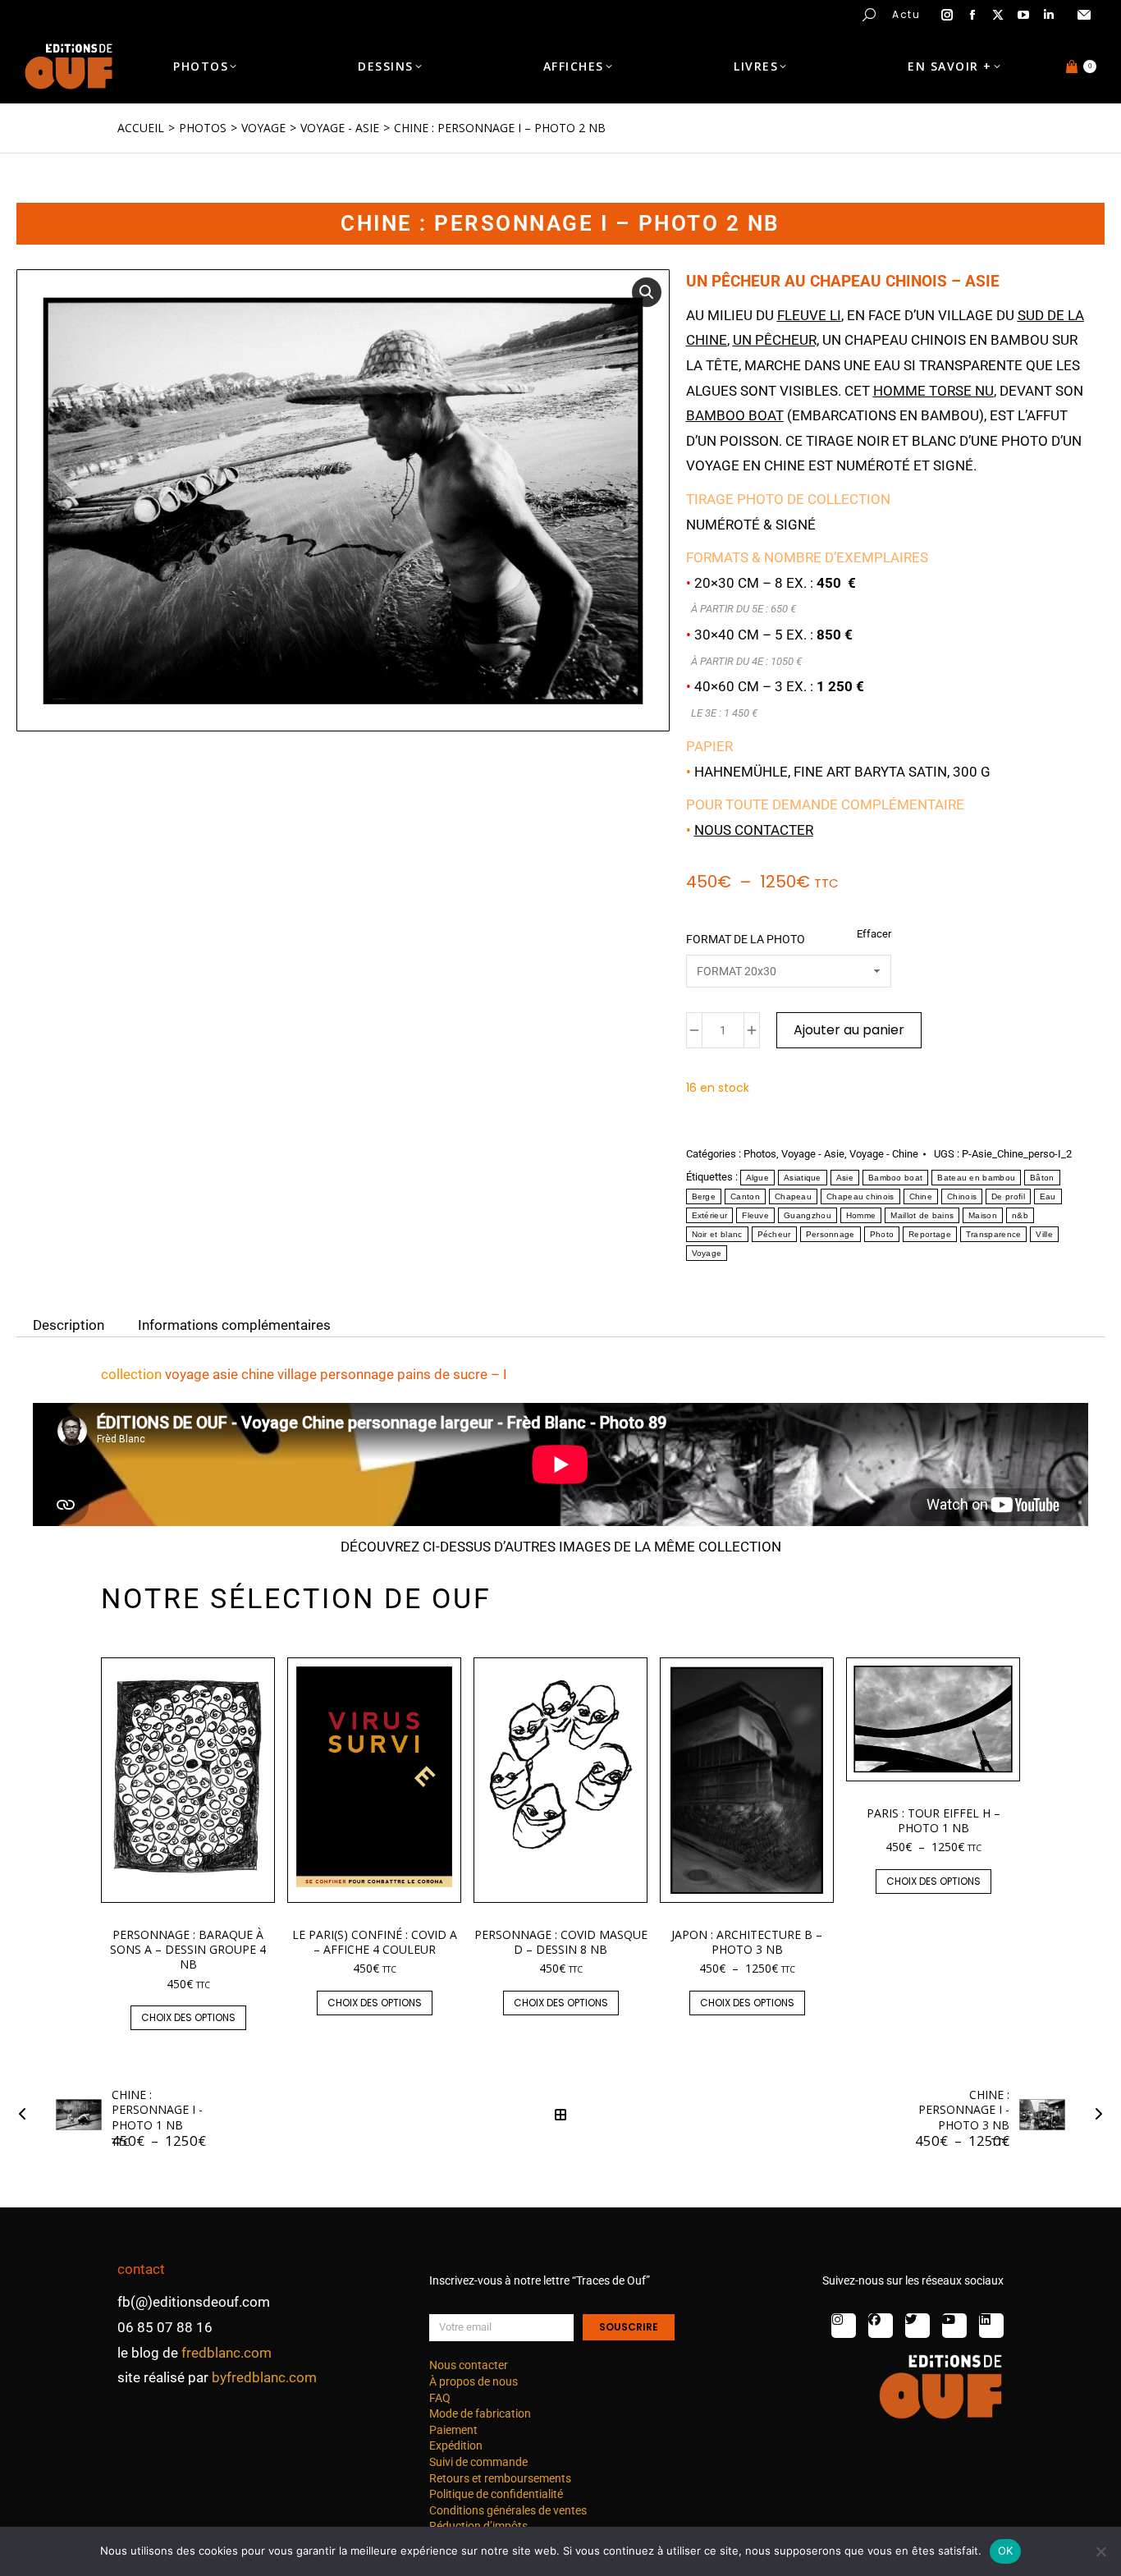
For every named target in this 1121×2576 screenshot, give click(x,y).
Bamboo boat (895, 1178)
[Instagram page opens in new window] (947, 15)
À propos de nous (474, 2381)
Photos (760, 1154)
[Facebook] (881, 2326)
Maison (983, 1215)
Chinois (962, 1196)
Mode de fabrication (480, 2413)
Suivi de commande (478, 2462)
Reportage (930, 1234)
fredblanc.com (226, 2353)
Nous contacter (754, 830)
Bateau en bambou (976, 1178)
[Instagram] (844, 2326)
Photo (882, 1234)
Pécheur (774, 1234)
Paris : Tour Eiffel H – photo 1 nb (933, 1820)
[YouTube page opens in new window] (1023, 15)
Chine (921, 1196)
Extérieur (710, 1215)
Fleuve (755, 1215)
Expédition (456, 2445)
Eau (1048, 1196)
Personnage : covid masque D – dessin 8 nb (561, 1942)
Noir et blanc (717, 1234)
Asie (845, 1178)
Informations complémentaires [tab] (234, 1324)
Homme (861, 1215)
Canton (745, 1196)
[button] (243, 13)
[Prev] (27, 2115)
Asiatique (803, 1178)
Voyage (707, 1253)
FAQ (440, 2398)
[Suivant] (1094, 2115)
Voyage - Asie (813, 1154)
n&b (1020, 1215)
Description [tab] (69, 1324)
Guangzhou (808, 1215)
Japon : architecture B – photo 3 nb (747, 1942)
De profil (1008, 1196)
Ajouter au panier (849, 1030)
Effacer (874, 934)
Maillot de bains (922, 1215)
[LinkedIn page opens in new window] (1049, 15)
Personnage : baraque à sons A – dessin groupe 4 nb (188, 1949)
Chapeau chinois (860, 1196)
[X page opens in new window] (998, 15)
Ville (1044, 1234)
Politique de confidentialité (496, 2494)
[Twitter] (917, 2326)
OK (1006, 2551)
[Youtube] (954, 2326)
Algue (758, 1178)
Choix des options (188, 2017)
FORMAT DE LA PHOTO (746, 939)
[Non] (1100, 2551)
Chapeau (793, 1196)
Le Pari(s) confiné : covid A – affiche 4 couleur (375, 1942)
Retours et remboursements (500, 2478)
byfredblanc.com (264, 2377)
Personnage (830, 1234)
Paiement (453, 2430)
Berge (704, 1196)
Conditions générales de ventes (508, 2510)
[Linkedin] (991, 2326)
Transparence (994, 1234)
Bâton (1042, 1178)
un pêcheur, (776, 340)
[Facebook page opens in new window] (972, 15)
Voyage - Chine (884, 1154)
